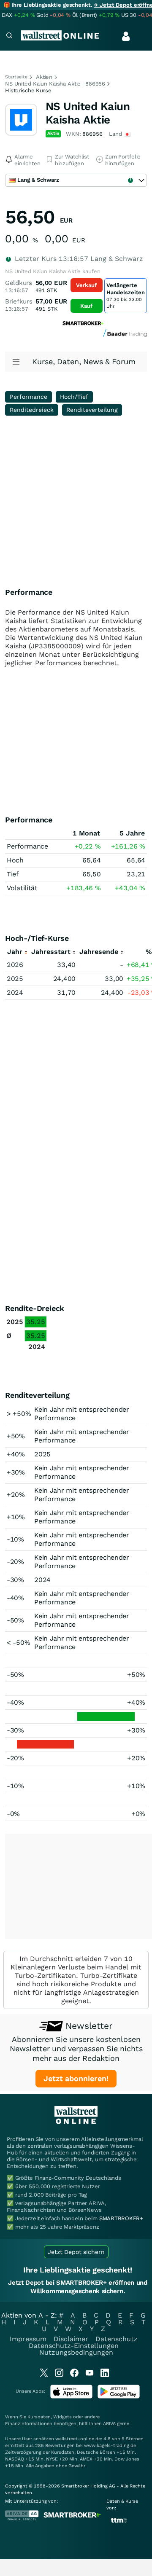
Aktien (44, 77)
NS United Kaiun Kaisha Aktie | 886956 (55, 84)
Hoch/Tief (74, 397)
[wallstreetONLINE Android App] (119, 2397)
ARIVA (109, 2424)
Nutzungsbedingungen (76, 2352)
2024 (15, 993)
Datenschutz (117, 2339)
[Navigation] (9, 36)
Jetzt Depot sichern (76, 2252)
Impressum (28, 2339)
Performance (28, 397)
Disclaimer (71, 2339)
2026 (15, 965)
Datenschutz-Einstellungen (74, 2346)
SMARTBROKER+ (121, 2218)
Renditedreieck (32, 410)
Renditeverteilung (92, 410)
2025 (15, 979)
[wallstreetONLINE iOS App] (71, 2397)
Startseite (16, 77)
